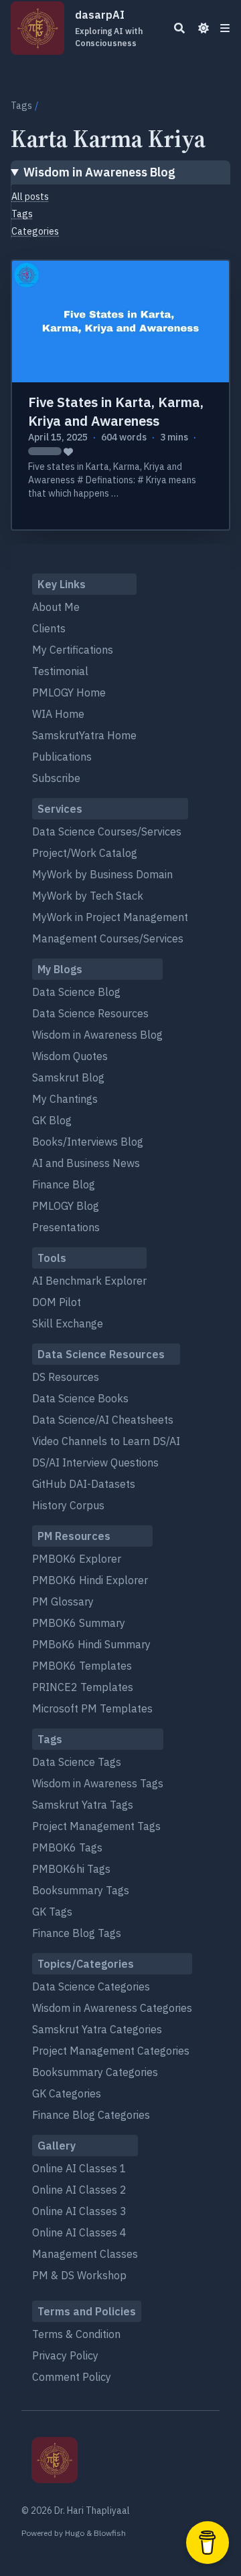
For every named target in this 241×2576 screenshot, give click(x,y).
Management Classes (85, 2254)
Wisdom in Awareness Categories (112, 2008)
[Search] (179, 28)
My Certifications (73, 650)
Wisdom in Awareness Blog (99, 172)
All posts (30, 197)
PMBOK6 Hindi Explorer (90, 1580)
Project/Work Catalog (85, 853)
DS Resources (66, 1377)
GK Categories (67, 2093)
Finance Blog (64, 1184)
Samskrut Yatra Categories (97, 2029)
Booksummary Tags (81, 1890)
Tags (21, 106)
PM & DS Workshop (79, 2275)
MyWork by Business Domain (102, 874)
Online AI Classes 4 (79, 2232)
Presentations (66, 1227)
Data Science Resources (90, 1013)
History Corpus (68, 1505)
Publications (62, 757)
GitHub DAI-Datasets (84, 1484)
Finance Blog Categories (91, 2115)
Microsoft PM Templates (92, 1708)
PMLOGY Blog (66, 1206)
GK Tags (52, 1912)
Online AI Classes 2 (79, 2190)
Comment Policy (72, 2377)
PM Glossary (63, 1601)
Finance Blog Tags (77, 1933)
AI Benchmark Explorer (89, 1281)
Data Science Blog (76, 992)
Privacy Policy (65, 2355)
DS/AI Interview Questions (95, 1462)
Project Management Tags (96, 1826)
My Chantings (65, 1099)
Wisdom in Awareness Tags (98, 1783)
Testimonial (60, 671)
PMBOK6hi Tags (71, 1869)
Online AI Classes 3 (79, 2211)
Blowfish (110, 2533)
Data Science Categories (91, 1986)
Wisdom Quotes (70, 1056)
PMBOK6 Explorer (77, 1559)
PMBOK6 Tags (67, 1847)
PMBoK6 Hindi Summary (91, 1644)
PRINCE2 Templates (83, 1687)
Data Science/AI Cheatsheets (103, 1420)
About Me (56, 607)
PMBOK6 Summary (79, 1623)
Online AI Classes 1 (79, 2168)
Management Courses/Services (108, 938)
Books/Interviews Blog (88, 1142)
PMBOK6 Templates (82, 1666)
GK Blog (52, 1120)
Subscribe (56, 778)
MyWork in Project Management (110, 917)
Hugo (75, 2533)
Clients (49, 628)
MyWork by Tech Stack (88, 896)
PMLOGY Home (69, 692)
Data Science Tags (77, 1762)
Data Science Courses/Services (107, 831)
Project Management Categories (111, 2051)
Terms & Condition (76, 2334)
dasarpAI (109, 28)
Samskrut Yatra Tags (83, 1805)
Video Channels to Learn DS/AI (106, 1441)
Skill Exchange (68, 1323)
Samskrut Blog (68, 1077)
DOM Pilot (57, 1302)
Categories (35, 231)
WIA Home (58, 714)
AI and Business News (86, 1163)
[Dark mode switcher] (204, 28)
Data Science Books (80, 1398)
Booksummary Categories (95, 2072)
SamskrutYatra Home (84, 735)
